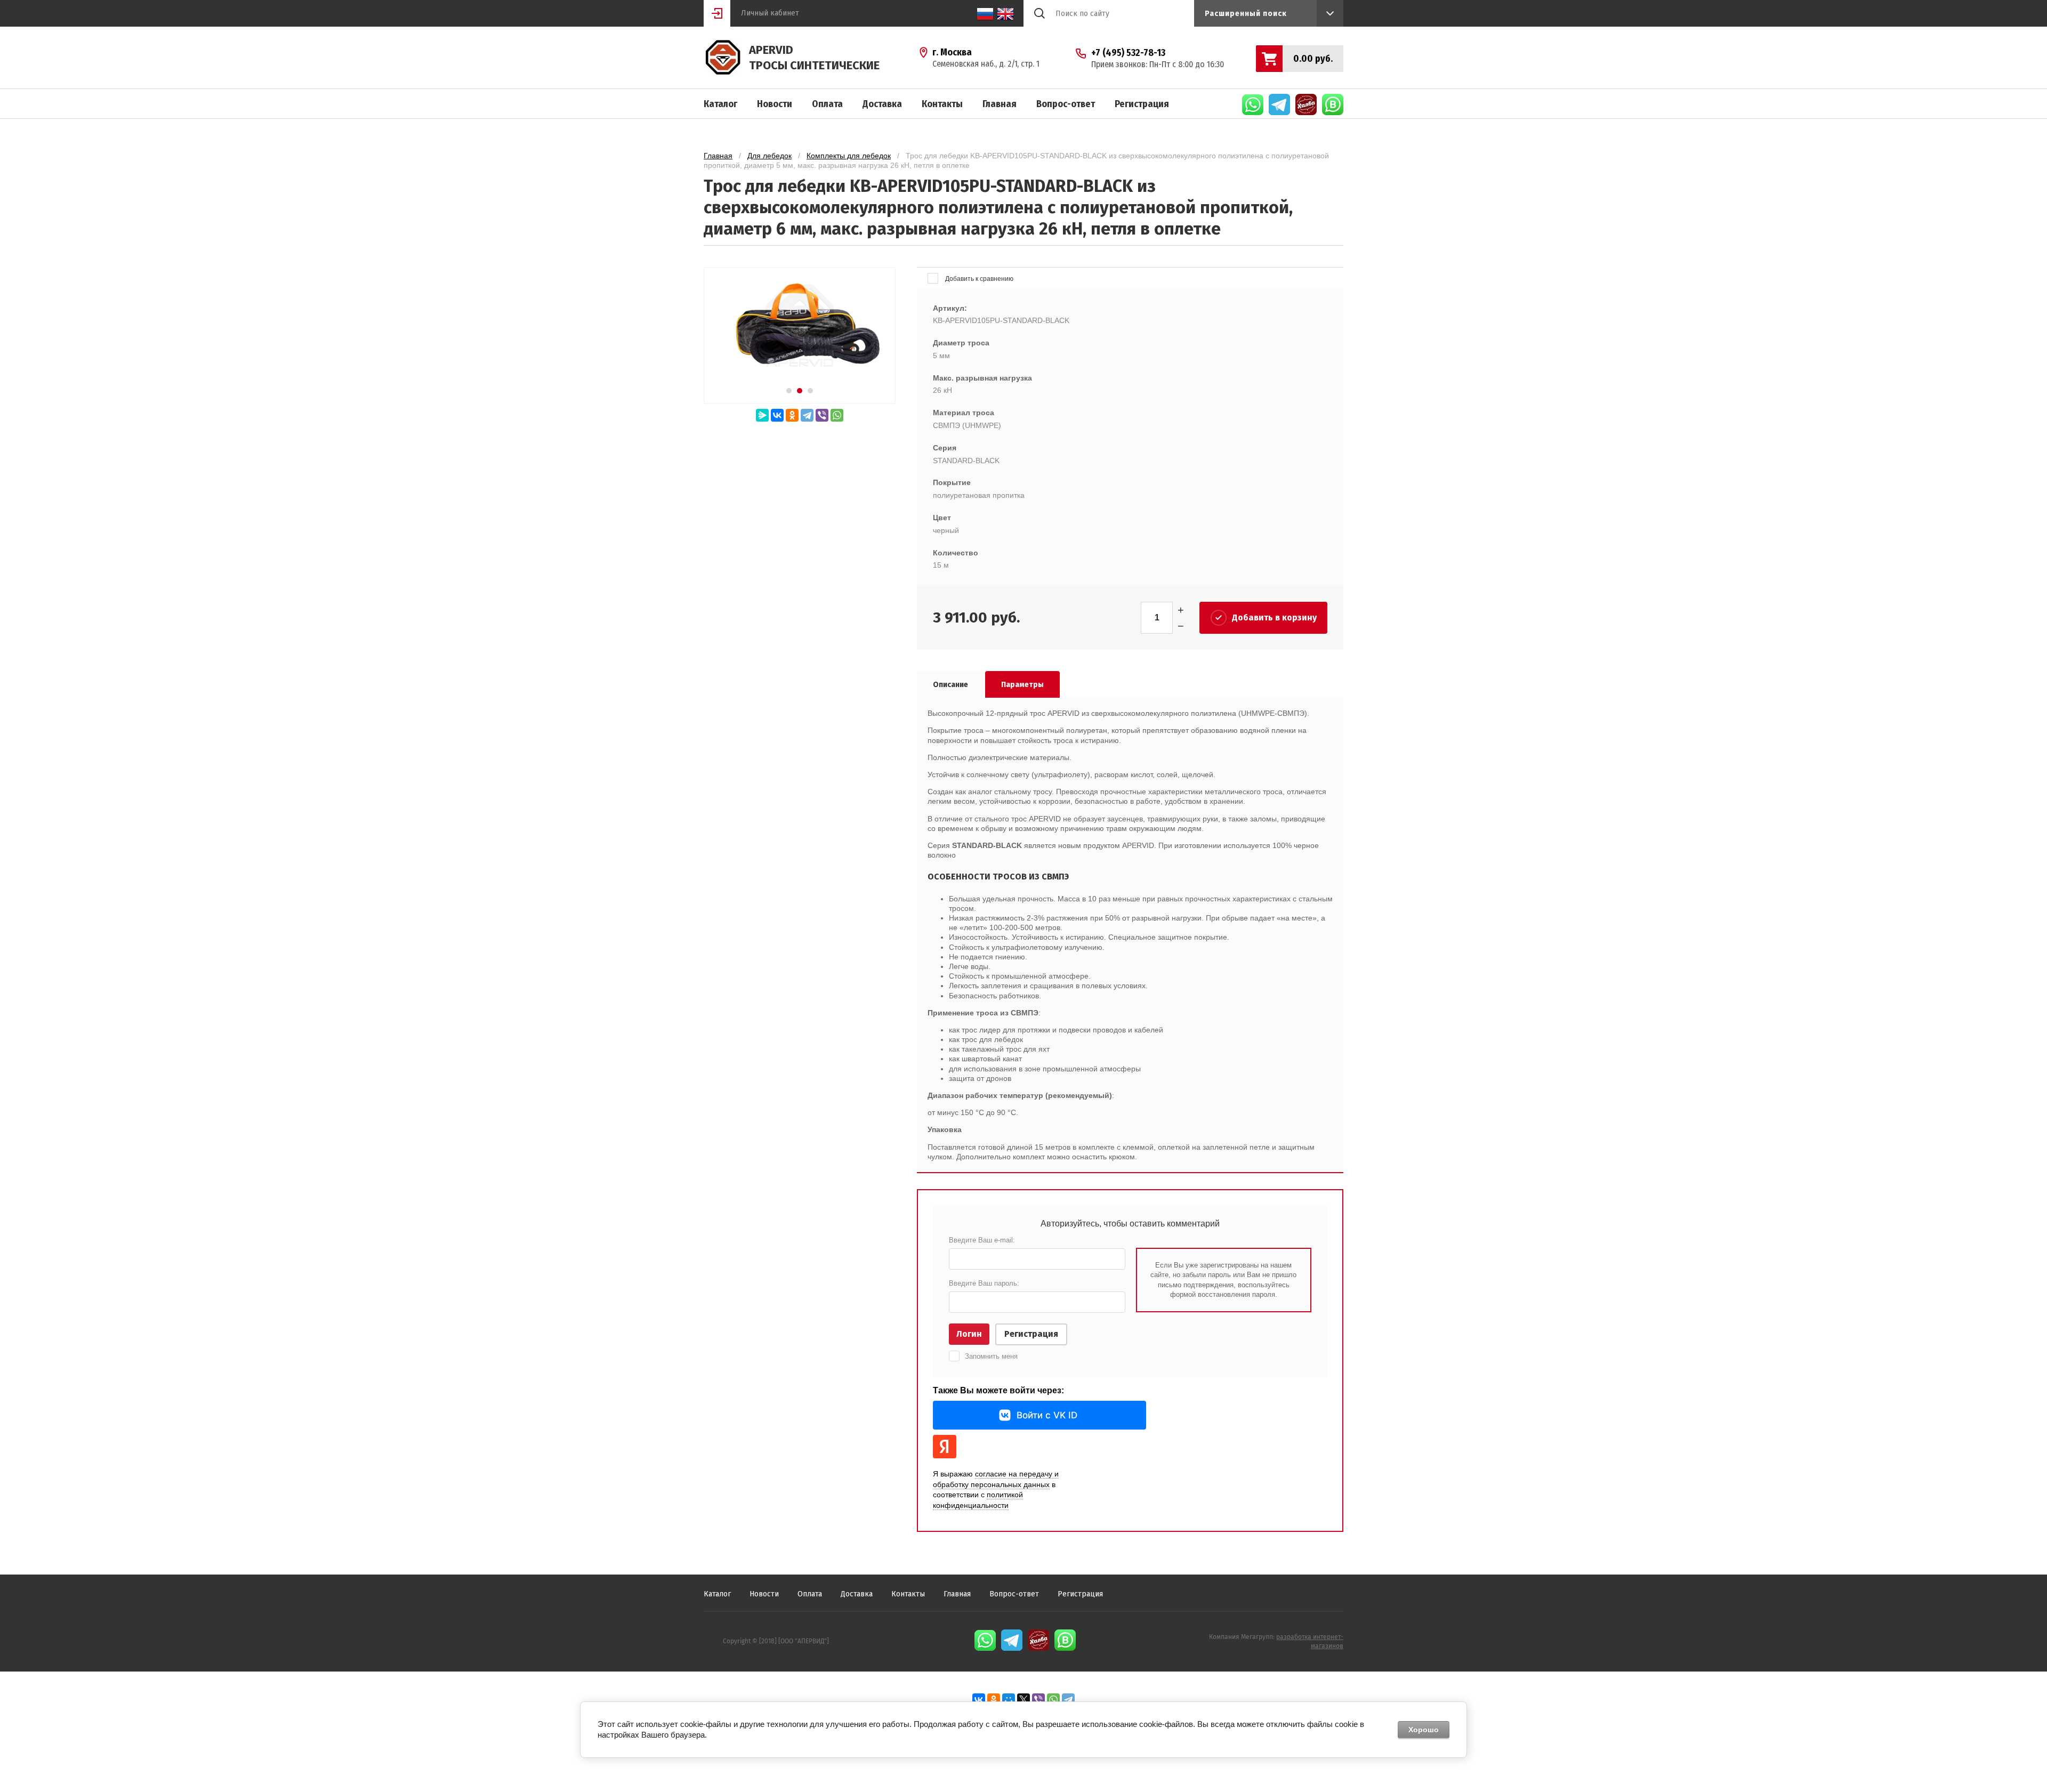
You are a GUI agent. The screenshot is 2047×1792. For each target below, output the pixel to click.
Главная (1000, 104)
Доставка (882, 104)
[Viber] (822, 415)
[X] (1023, 1700)
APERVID (771, 50)
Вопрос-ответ (1066, 104)
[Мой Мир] (1009, 1700)
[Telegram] (807, 415)
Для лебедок (769, 156)
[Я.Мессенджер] (762, 415)
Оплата (827, 104)
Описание (950, 685)
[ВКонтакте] (777, 415)
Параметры (1022, 685)
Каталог (720, 104)
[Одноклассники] (792, 415)
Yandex (945, 1447)
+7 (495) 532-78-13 (1128, 53)
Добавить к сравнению (978, 279)
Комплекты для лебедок (849, 156)
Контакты (942, 104)
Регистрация (1142, 104)
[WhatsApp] (837, 415)
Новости (775, 104)
